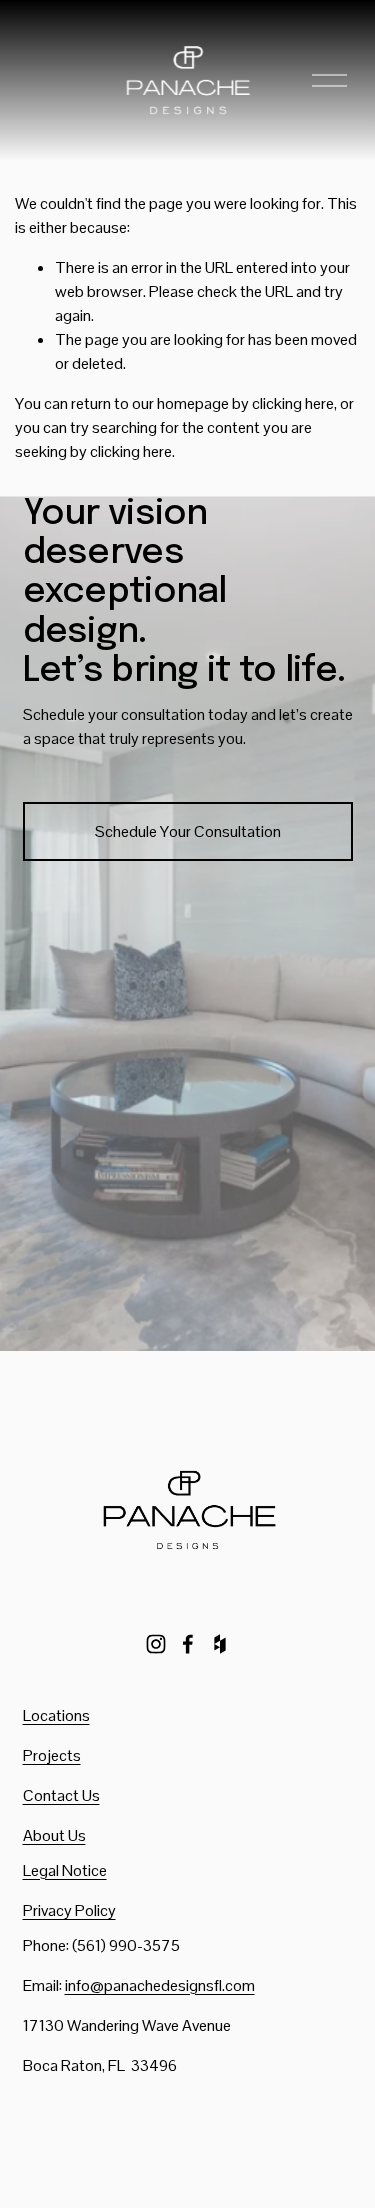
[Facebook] (188, 1644)
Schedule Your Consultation (188, 831)
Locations (56, 1715)
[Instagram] (156, 1644)
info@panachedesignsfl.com (160, 1985)
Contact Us (61, 1795)
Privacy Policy (69, 1910)
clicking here (293, 403)
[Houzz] (220, 1644)
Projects (52, 1755)
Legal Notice (65, 1870)
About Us (54, 1835)
